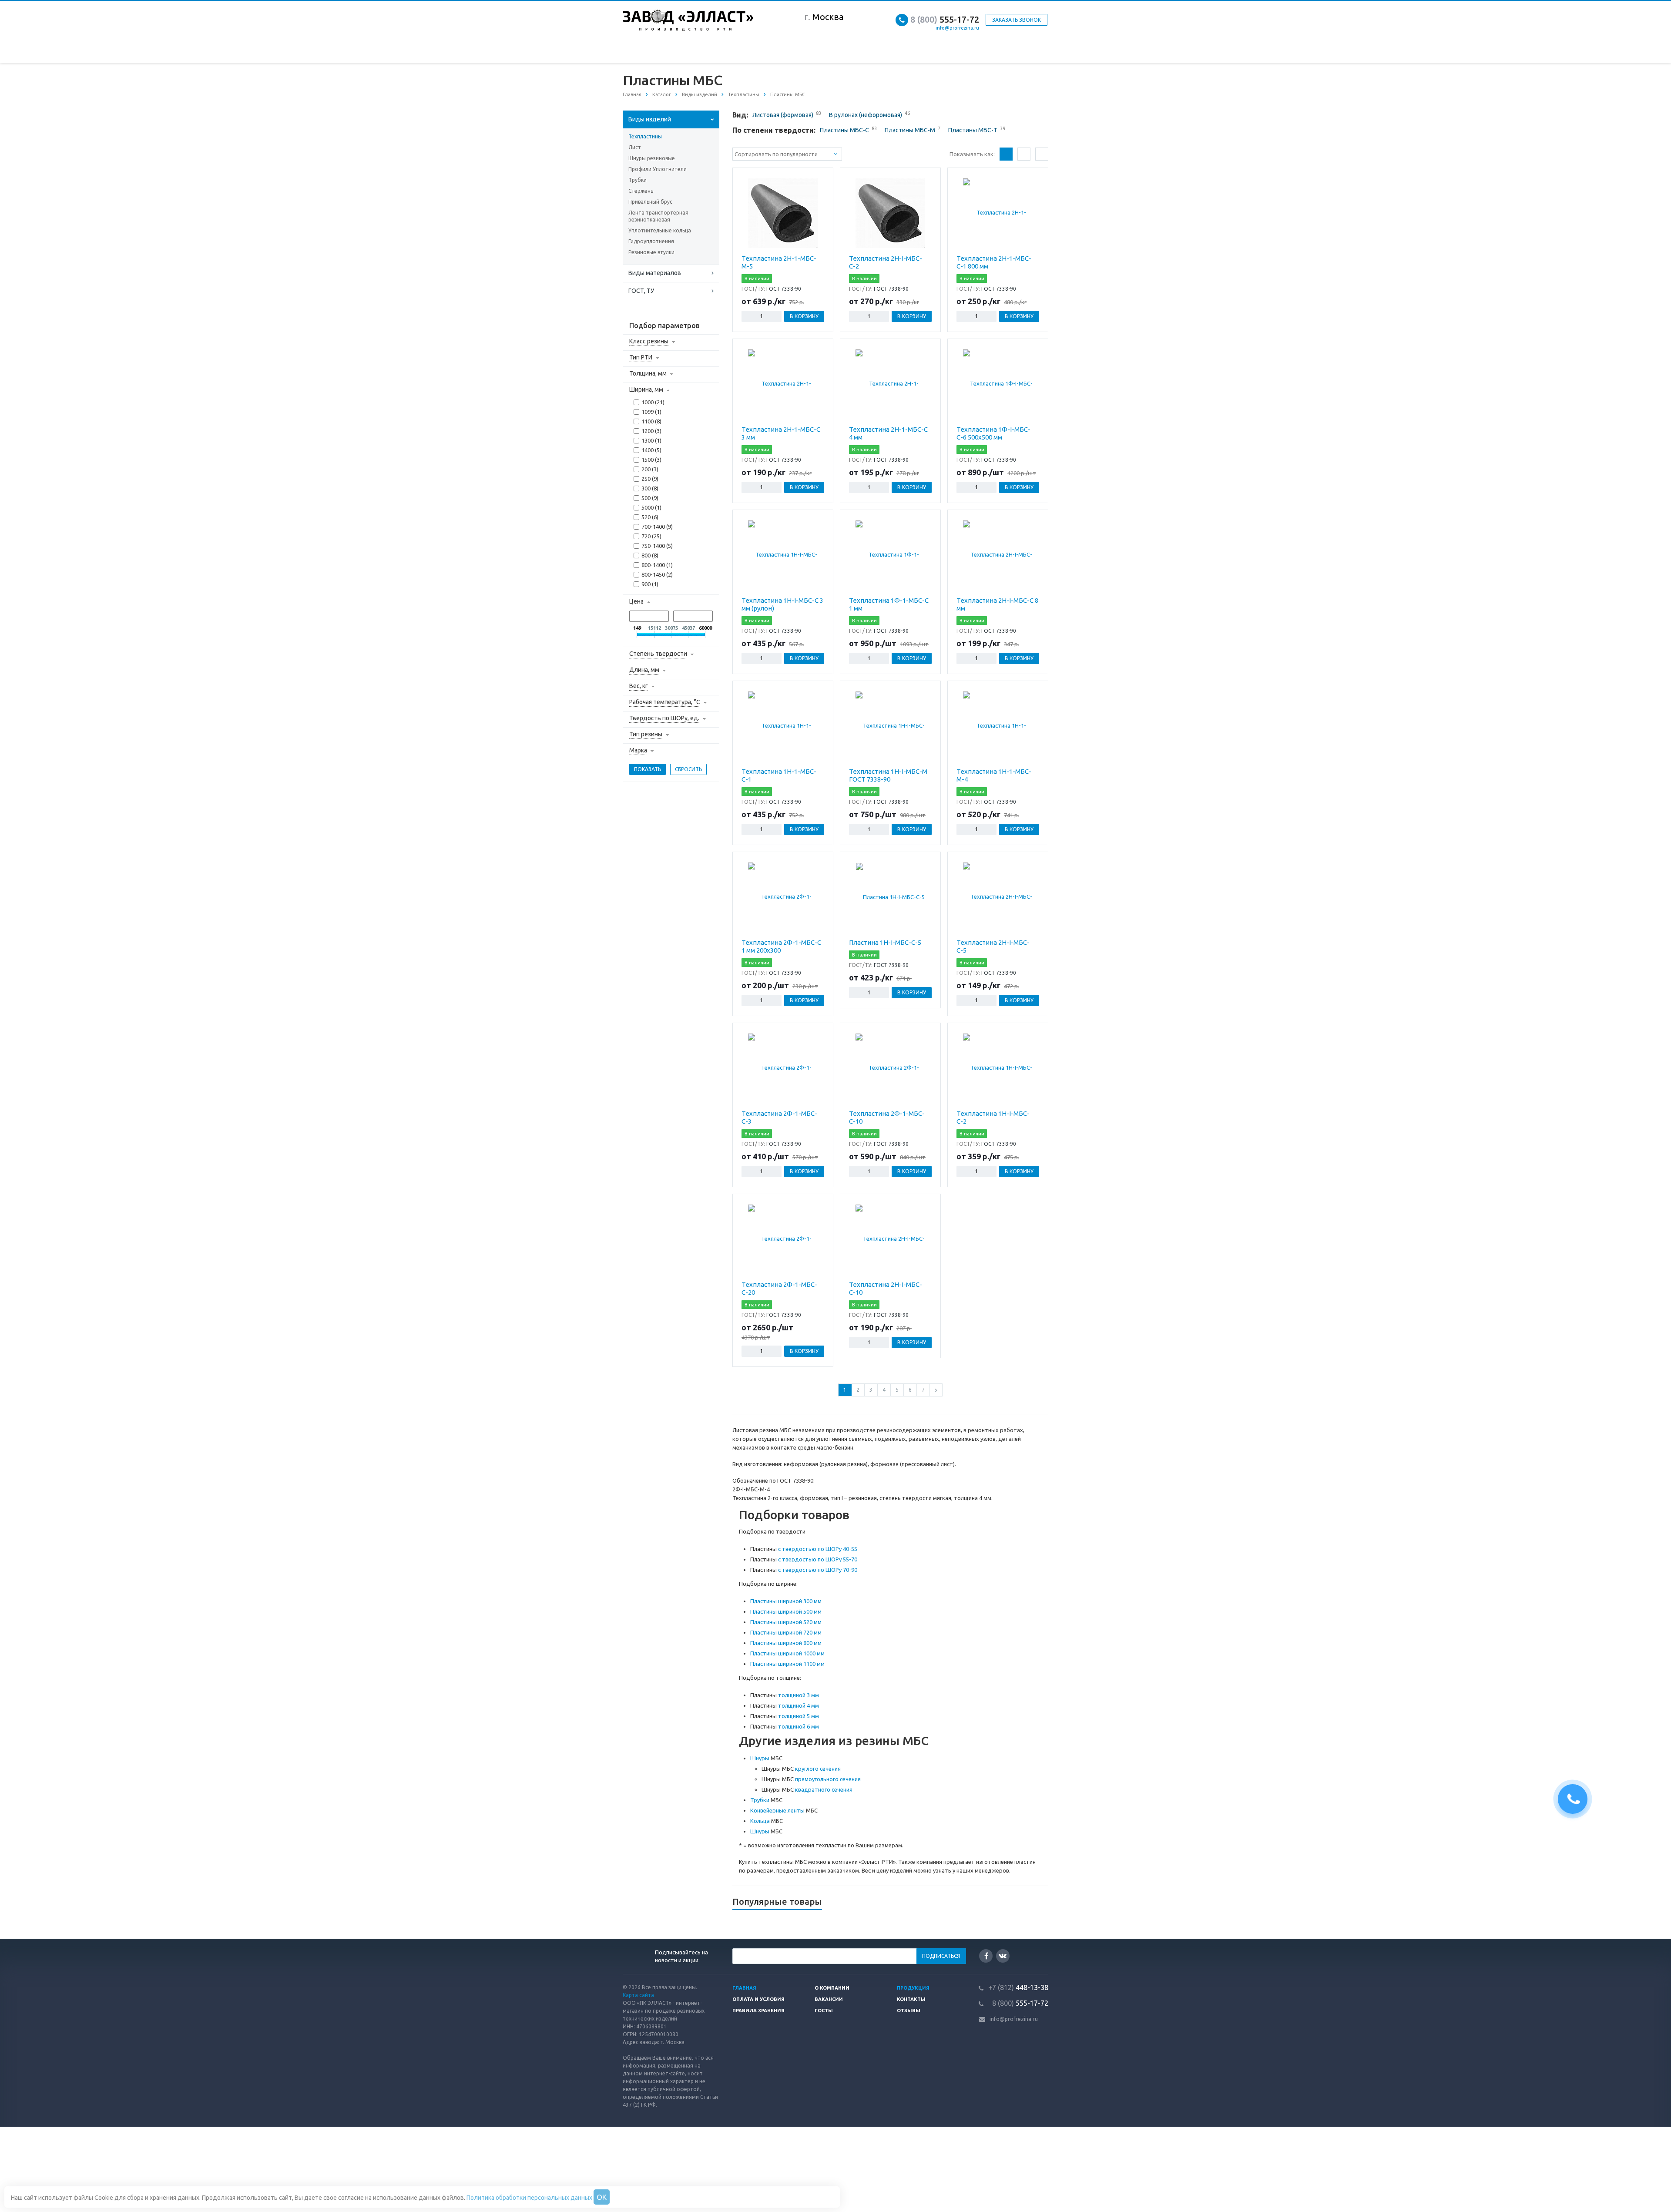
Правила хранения (758, 2011)
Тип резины (646, 734)
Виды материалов (655, 273)
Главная (744, 1988)
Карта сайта (638, 1995)
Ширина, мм (646, 389)
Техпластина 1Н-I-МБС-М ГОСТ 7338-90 (888, 775)
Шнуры (760, 1758)
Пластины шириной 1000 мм (787, 1653)
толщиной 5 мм (799, 1716)
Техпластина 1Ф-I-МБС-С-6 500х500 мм (993, 433)
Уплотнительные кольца (660, 230)
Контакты (911, 1999)
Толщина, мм (648, 373)
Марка (638, 750)
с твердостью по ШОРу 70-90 (818, 1570)
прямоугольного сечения (828, 1779)
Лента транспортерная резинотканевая (658, 216)
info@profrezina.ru (957, 28)
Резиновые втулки (651, 252)
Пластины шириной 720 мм (786, 1632)
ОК (602, 2197)
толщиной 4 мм (799, 1705)
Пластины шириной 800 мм (786, 1643)
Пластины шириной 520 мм (786, 1622)
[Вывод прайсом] (1042, 154)
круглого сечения (818, 1769)
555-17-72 (945, 19)
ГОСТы (824, 2011)
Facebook (986, 1956)
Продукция (913, 1988)
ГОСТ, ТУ (641, 291)
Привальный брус (650, 202)
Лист (635, 147)
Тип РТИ (641, 357)
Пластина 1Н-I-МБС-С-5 (885, 942)
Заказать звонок (1017, 20)
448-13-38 (1018, 1987)
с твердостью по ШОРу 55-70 (818, 1559)
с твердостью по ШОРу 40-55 (818, 1549)
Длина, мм (644, 670)
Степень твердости (658, 654)
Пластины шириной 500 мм (786, 1611)
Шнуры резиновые (652, 158)
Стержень (641, 191)
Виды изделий (650, 119)
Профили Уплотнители (658, 169)
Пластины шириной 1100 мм (787, 1664)
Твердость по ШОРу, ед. (664, 718)
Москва (828, 17)
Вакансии (829, 1999)
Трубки (638, 180)
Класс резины (649, 341)
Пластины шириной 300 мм (786, 1601)
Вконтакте (1003, 1956)
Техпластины (645, 136)
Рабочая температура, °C (665, 702)
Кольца (760, 1821)
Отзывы (909, 2011)
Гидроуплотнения (651, 241)
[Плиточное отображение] (1006, 154)
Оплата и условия (758, 1999)
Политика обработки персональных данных (529, 2198)
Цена (636, 601)
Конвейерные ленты (777, 1810)
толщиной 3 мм (799, 1695)
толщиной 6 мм (799, 1726)
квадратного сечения (824, 1789)
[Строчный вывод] (1024, 154)
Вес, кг (639, 686)
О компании (832, 1988)
